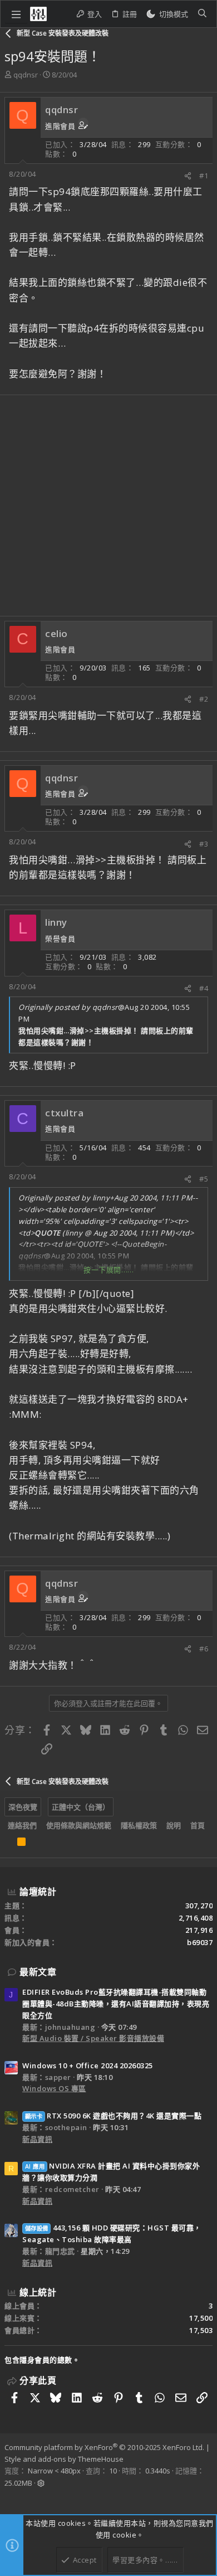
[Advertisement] (108, 506)
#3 (204, 844)
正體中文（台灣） (81, 1807)
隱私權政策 (139, 1825)
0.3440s (158, 2471)
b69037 (200, 1942)
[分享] (188, 176)
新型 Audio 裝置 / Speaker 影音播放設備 (93, 2038)
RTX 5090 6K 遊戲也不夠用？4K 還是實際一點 (113, 2116)
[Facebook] (9, 2498)
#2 (204, 699)
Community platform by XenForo (104, 2447)
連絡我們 (22, 1825)
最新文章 (38, 1972)
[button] (16, 14)
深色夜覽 (23, 1807)
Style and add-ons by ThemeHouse (64, 2459)
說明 (174, 1825)
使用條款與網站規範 (79, 1825)
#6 (204, 1649)
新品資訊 (37, 2139)
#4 (204, 988)
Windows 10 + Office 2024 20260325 (88, 2065)
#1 (204, 176)
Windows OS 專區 (54, 2088)
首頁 (198, 1825)
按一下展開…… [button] (109, 1270)
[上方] (8, 1844)
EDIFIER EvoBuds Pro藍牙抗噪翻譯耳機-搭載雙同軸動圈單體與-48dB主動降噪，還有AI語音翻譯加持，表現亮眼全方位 (116, 2004)
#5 (204, 1179)
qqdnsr (26, 75)
